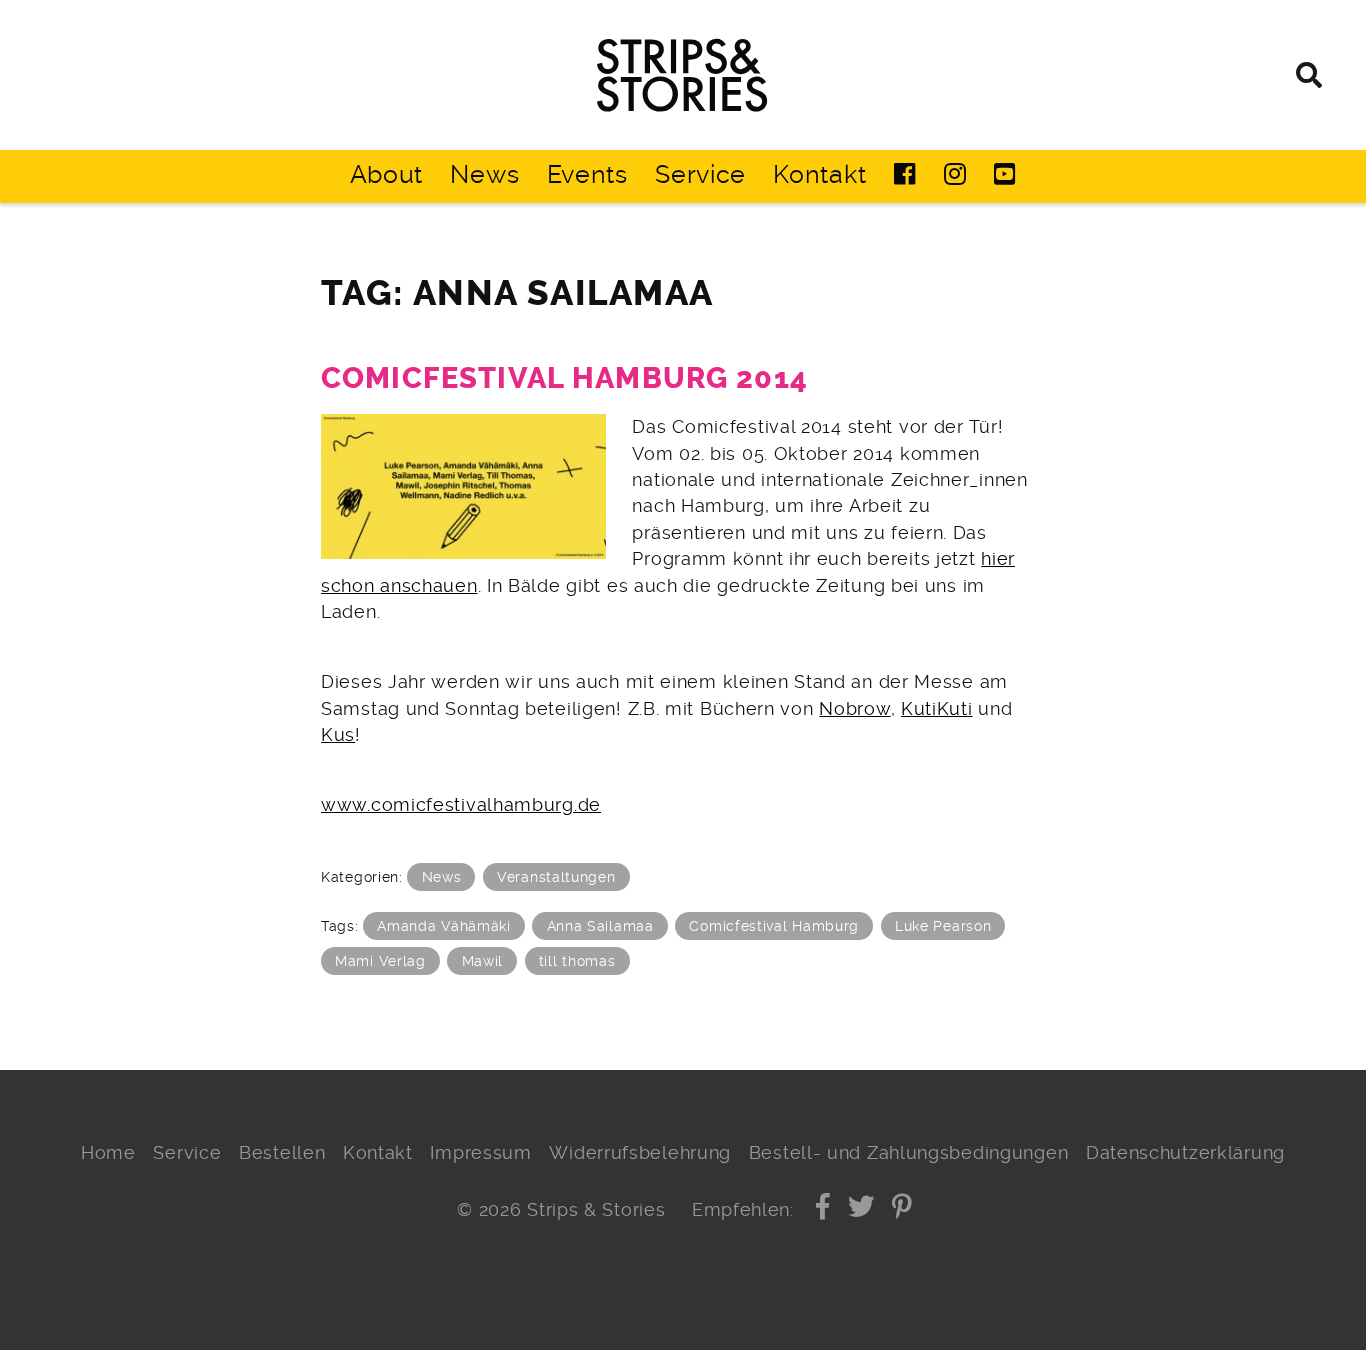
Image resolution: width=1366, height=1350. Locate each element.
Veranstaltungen (556, 877)
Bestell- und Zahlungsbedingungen (909, 1153)
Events (587, 174)
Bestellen (282, 1153)
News (484, 174)
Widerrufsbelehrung (640, 1153)
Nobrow (854, 709)
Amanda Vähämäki (444, 926)
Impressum (480, 1153)
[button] (823, 1210)
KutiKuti (937, 709)
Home (108, 1153)
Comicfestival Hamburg (774, 926)
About (387, 174)
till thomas (577, 961)
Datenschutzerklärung (1185, 1153)
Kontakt (819, 174)
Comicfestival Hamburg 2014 (564, 378)
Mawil (483, 961)
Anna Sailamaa (600, 926)
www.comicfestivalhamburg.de (461, 805)
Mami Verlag (380, 961)
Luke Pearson (943, 926)
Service (700, 174)
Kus (338, 735)
